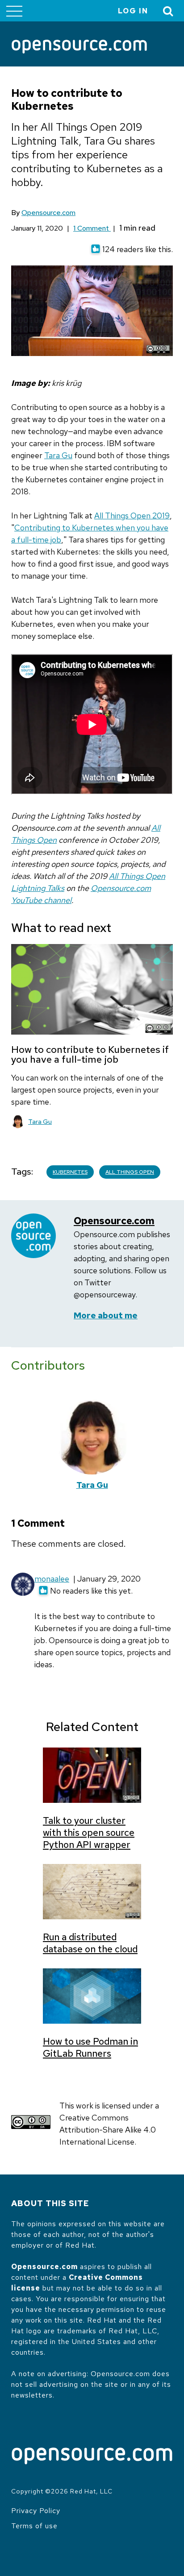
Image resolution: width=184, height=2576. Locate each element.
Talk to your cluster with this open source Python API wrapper (89, 1833)
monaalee (52, 1579)
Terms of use (34, 2526)
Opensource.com (48, 213)
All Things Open (130, 1172)
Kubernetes (70, 1172)
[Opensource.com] (79, 47)
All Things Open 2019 (132, 516)
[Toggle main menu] (14, 11)
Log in (133, 11)
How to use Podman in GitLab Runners (90, 2047)
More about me (106, 1315)
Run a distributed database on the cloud (90, 1943)
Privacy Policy (36, 2511)
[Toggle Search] (168, 11)
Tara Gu (58, 455)
